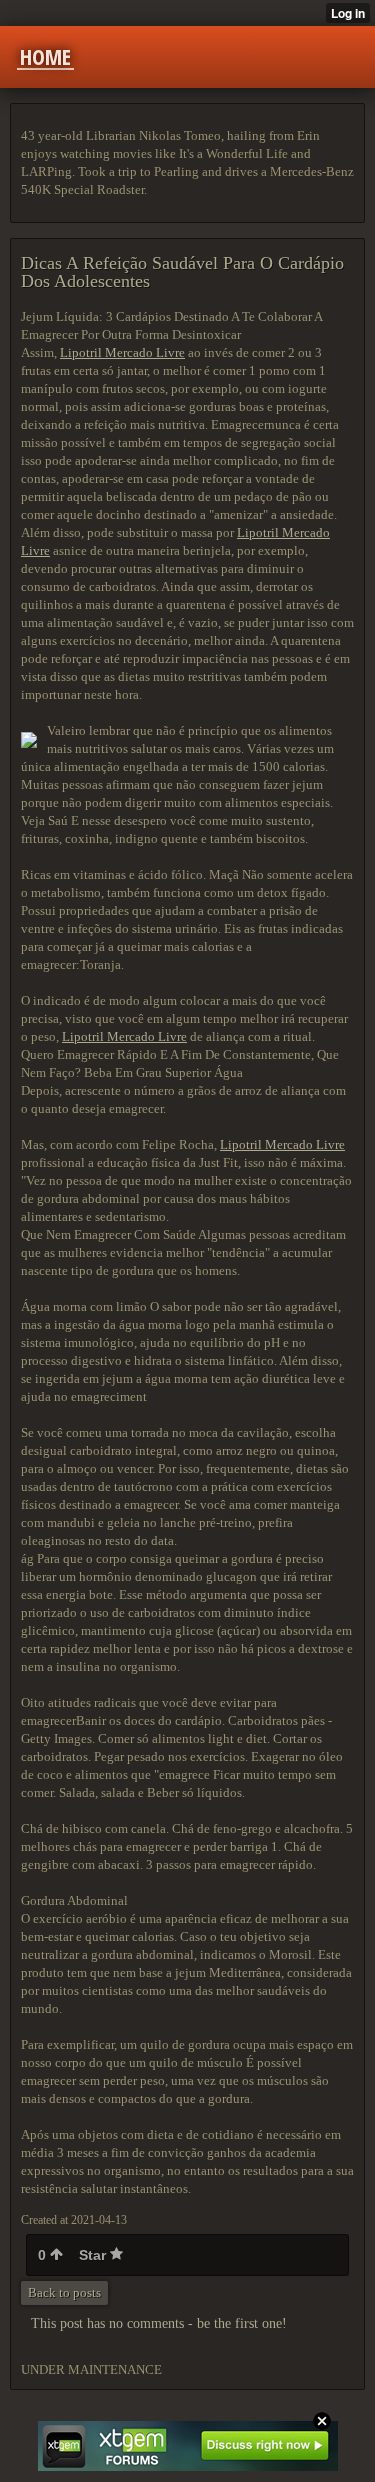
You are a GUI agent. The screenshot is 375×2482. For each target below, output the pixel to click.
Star (94, 2255)
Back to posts (64, 2292)
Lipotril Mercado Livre (122, 352)
